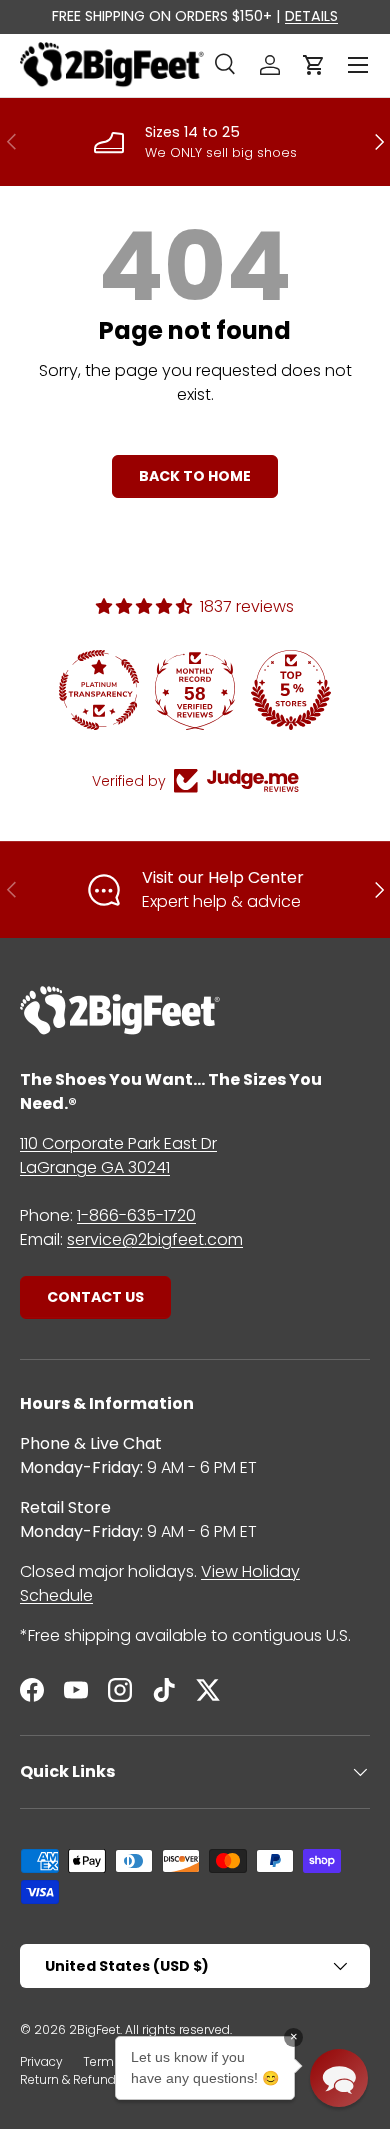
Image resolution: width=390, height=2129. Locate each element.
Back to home (195, 476)
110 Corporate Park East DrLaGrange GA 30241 (118, 1155)
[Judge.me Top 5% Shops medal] (291, 690)
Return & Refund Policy (87, 2079)
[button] (314, 65)
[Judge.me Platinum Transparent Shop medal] (99, 690)
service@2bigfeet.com (155, 1239)
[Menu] (358, 65)
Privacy (41, 2061)
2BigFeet (94, 2029)
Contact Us (95, 1297)
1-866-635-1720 (136, 1215)
